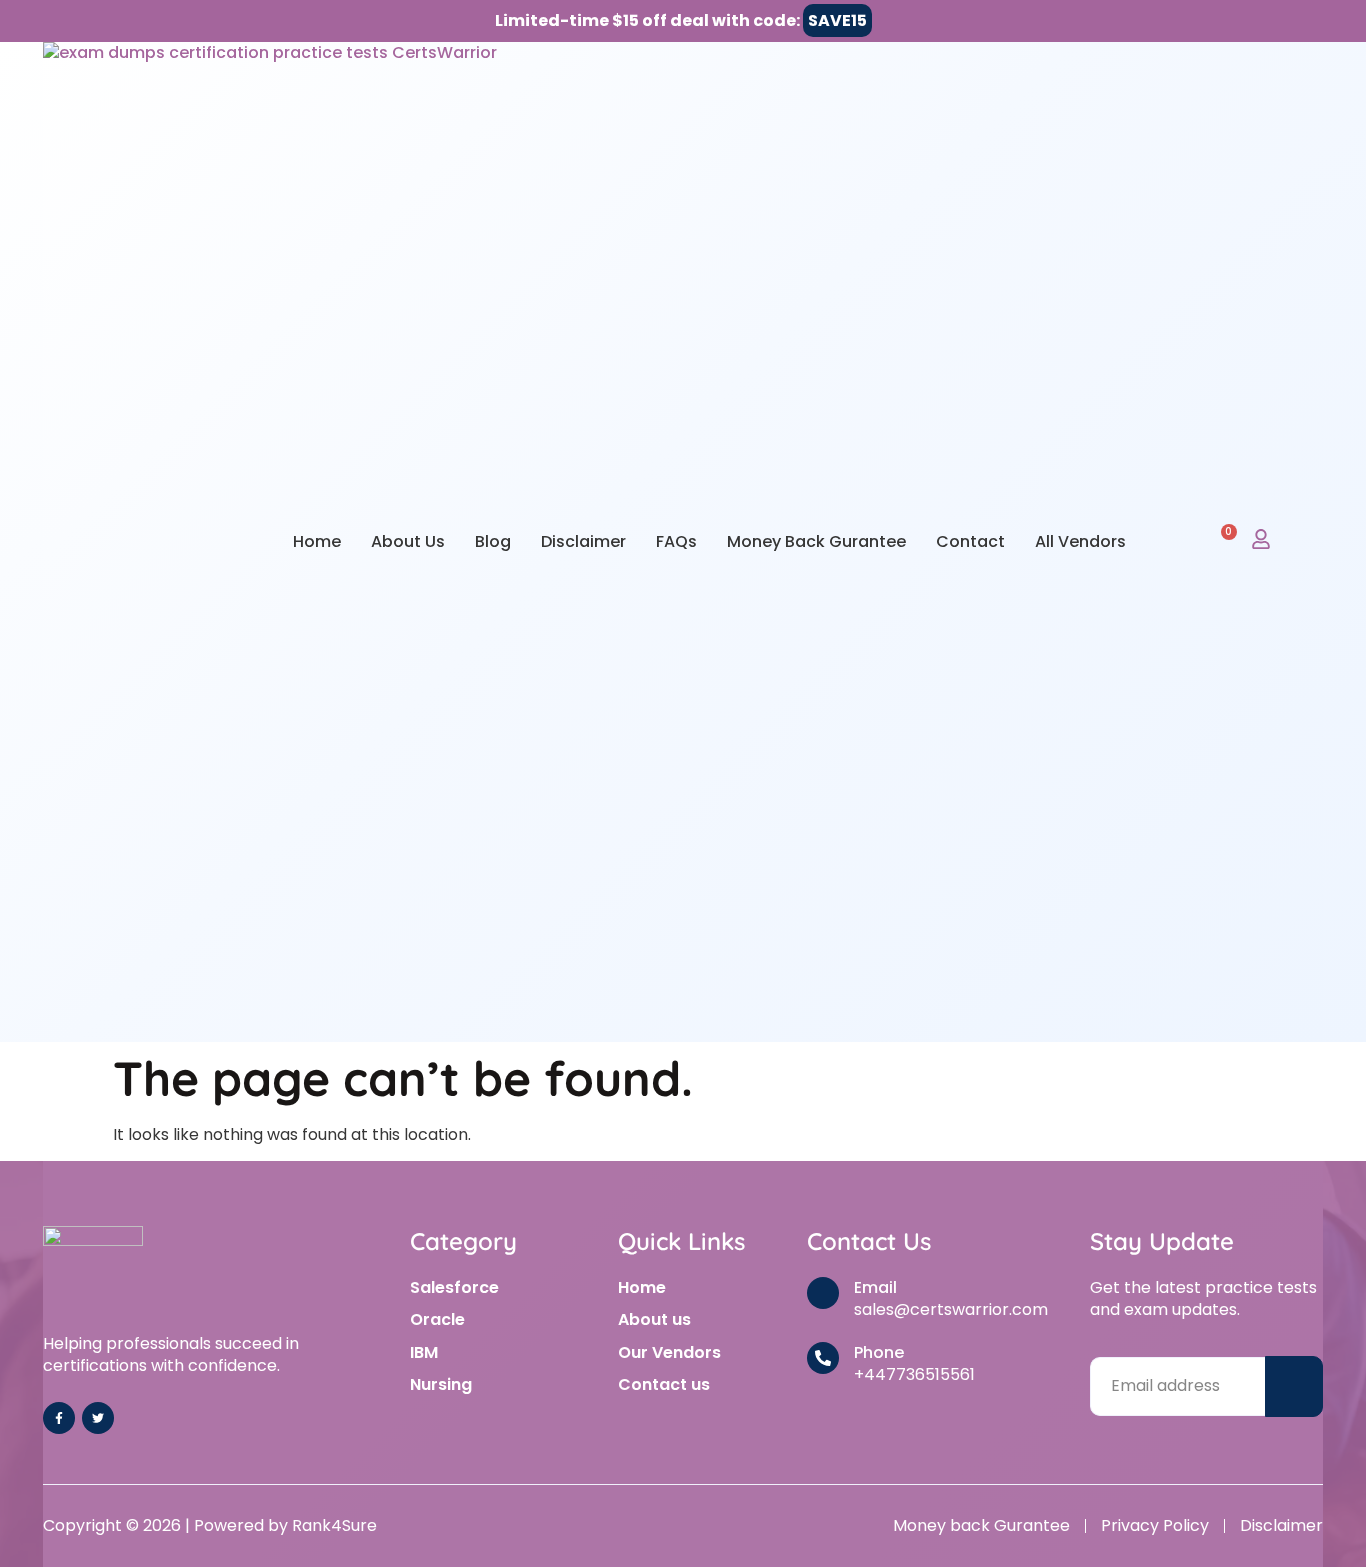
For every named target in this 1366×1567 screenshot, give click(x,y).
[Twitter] (98, 1418)
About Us (408, 541)
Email (875, 1287)
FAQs (676, 541)
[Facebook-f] (59, 1418)
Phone (879, 1352)
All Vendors (1080, 541)
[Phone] (823, 1358)
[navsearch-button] (1176, 541)
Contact (970, 541)
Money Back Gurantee (816, 541)
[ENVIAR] (1294, 1386)
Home (317, 541)
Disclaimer (583, 541)
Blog (493, 541)
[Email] (823, 1293)
